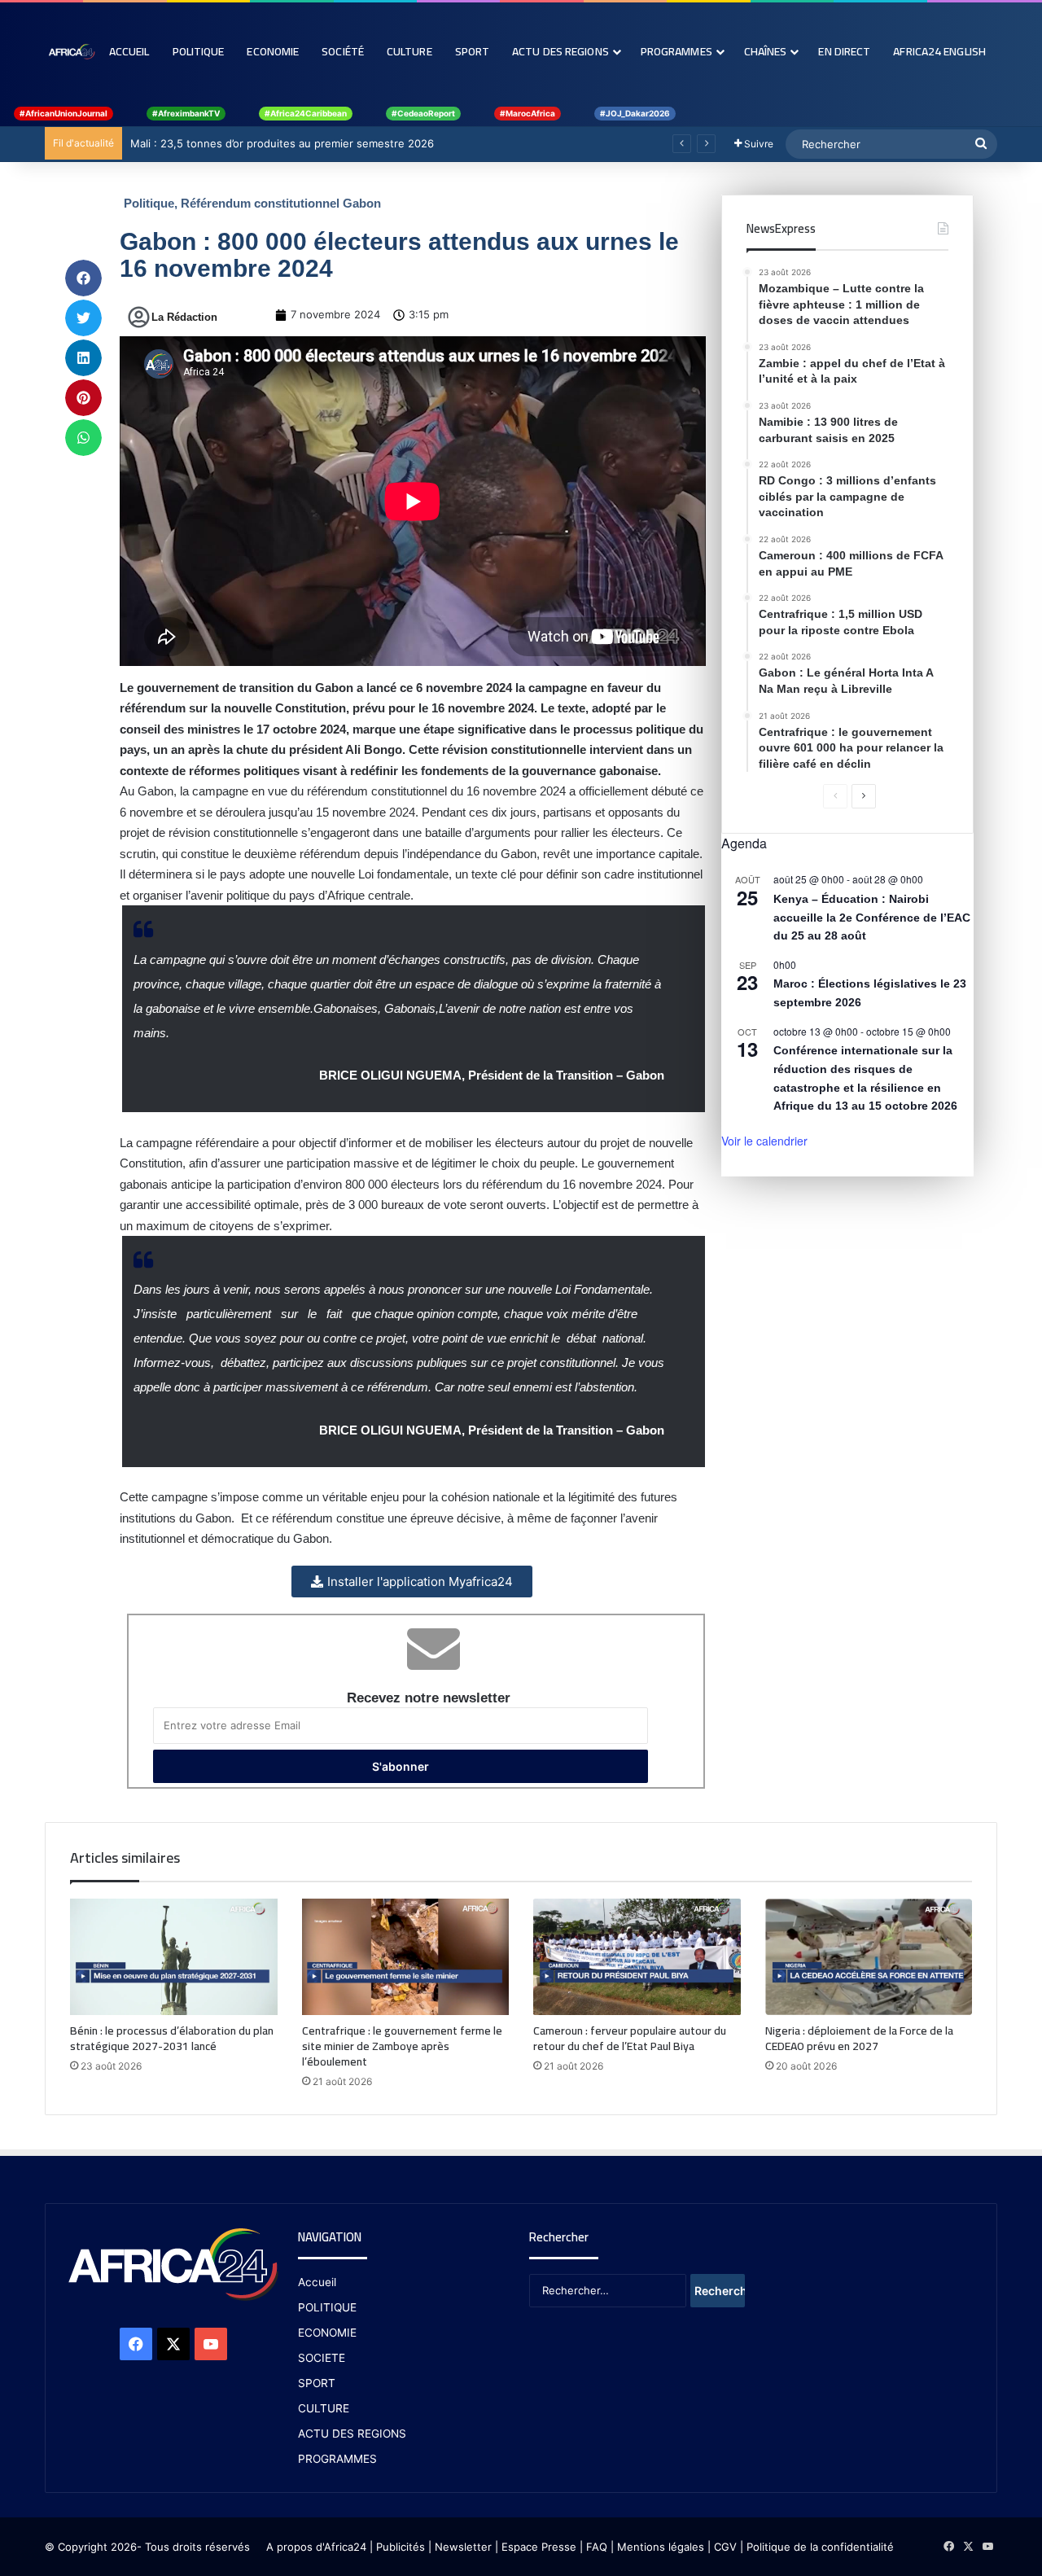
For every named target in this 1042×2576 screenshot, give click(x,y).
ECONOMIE (327, 2333)
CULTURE (324, 2408)
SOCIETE (322, 2358)
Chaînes (766, 51)
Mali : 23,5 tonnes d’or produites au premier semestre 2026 (282, 143)
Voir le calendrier (764, 1141)
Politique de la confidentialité (820, 2547)
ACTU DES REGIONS (352, 2434)
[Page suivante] (864, 796)
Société (343, 51)
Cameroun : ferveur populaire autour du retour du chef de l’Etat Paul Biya (630, 2038)
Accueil (129, 51)
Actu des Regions (560, 51)
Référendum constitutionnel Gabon (281, 203)
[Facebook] (136, 2344)
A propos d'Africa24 (316, 2547)
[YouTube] (211, 2344)
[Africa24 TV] (71, 51)
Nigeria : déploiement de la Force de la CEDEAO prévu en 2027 (859, 2038)
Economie (273, 51)
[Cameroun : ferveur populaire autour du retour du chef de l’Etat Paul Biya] (637, 1957)
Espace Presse (537, 2547)
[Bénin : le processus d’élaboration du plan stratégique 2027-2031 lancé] (174, 1957)
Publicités (401, 2547)
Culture (409, 51)
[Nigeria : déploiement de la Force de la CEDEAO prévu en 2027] (869, 1957)
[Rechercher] (981, 144)
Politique (199, 51)
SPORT (317, 2383)
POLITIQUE (327, 2307)
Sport (473, 51)
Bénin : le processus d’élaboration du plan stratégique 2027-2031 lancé (172, 2038)
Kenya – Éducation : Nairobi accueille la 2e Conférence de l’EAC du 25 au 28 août (872, 917)
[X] (173, 2344)
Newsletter (463, 2547)
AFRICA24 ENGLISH (939, 51)
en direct (844, 51)
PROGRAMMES (676, 51)
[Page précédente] (835, 796)
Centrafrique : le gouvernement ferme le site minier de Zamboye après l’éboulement (402, 2046)
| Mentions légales (657, 2547)
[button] (83, 278)
